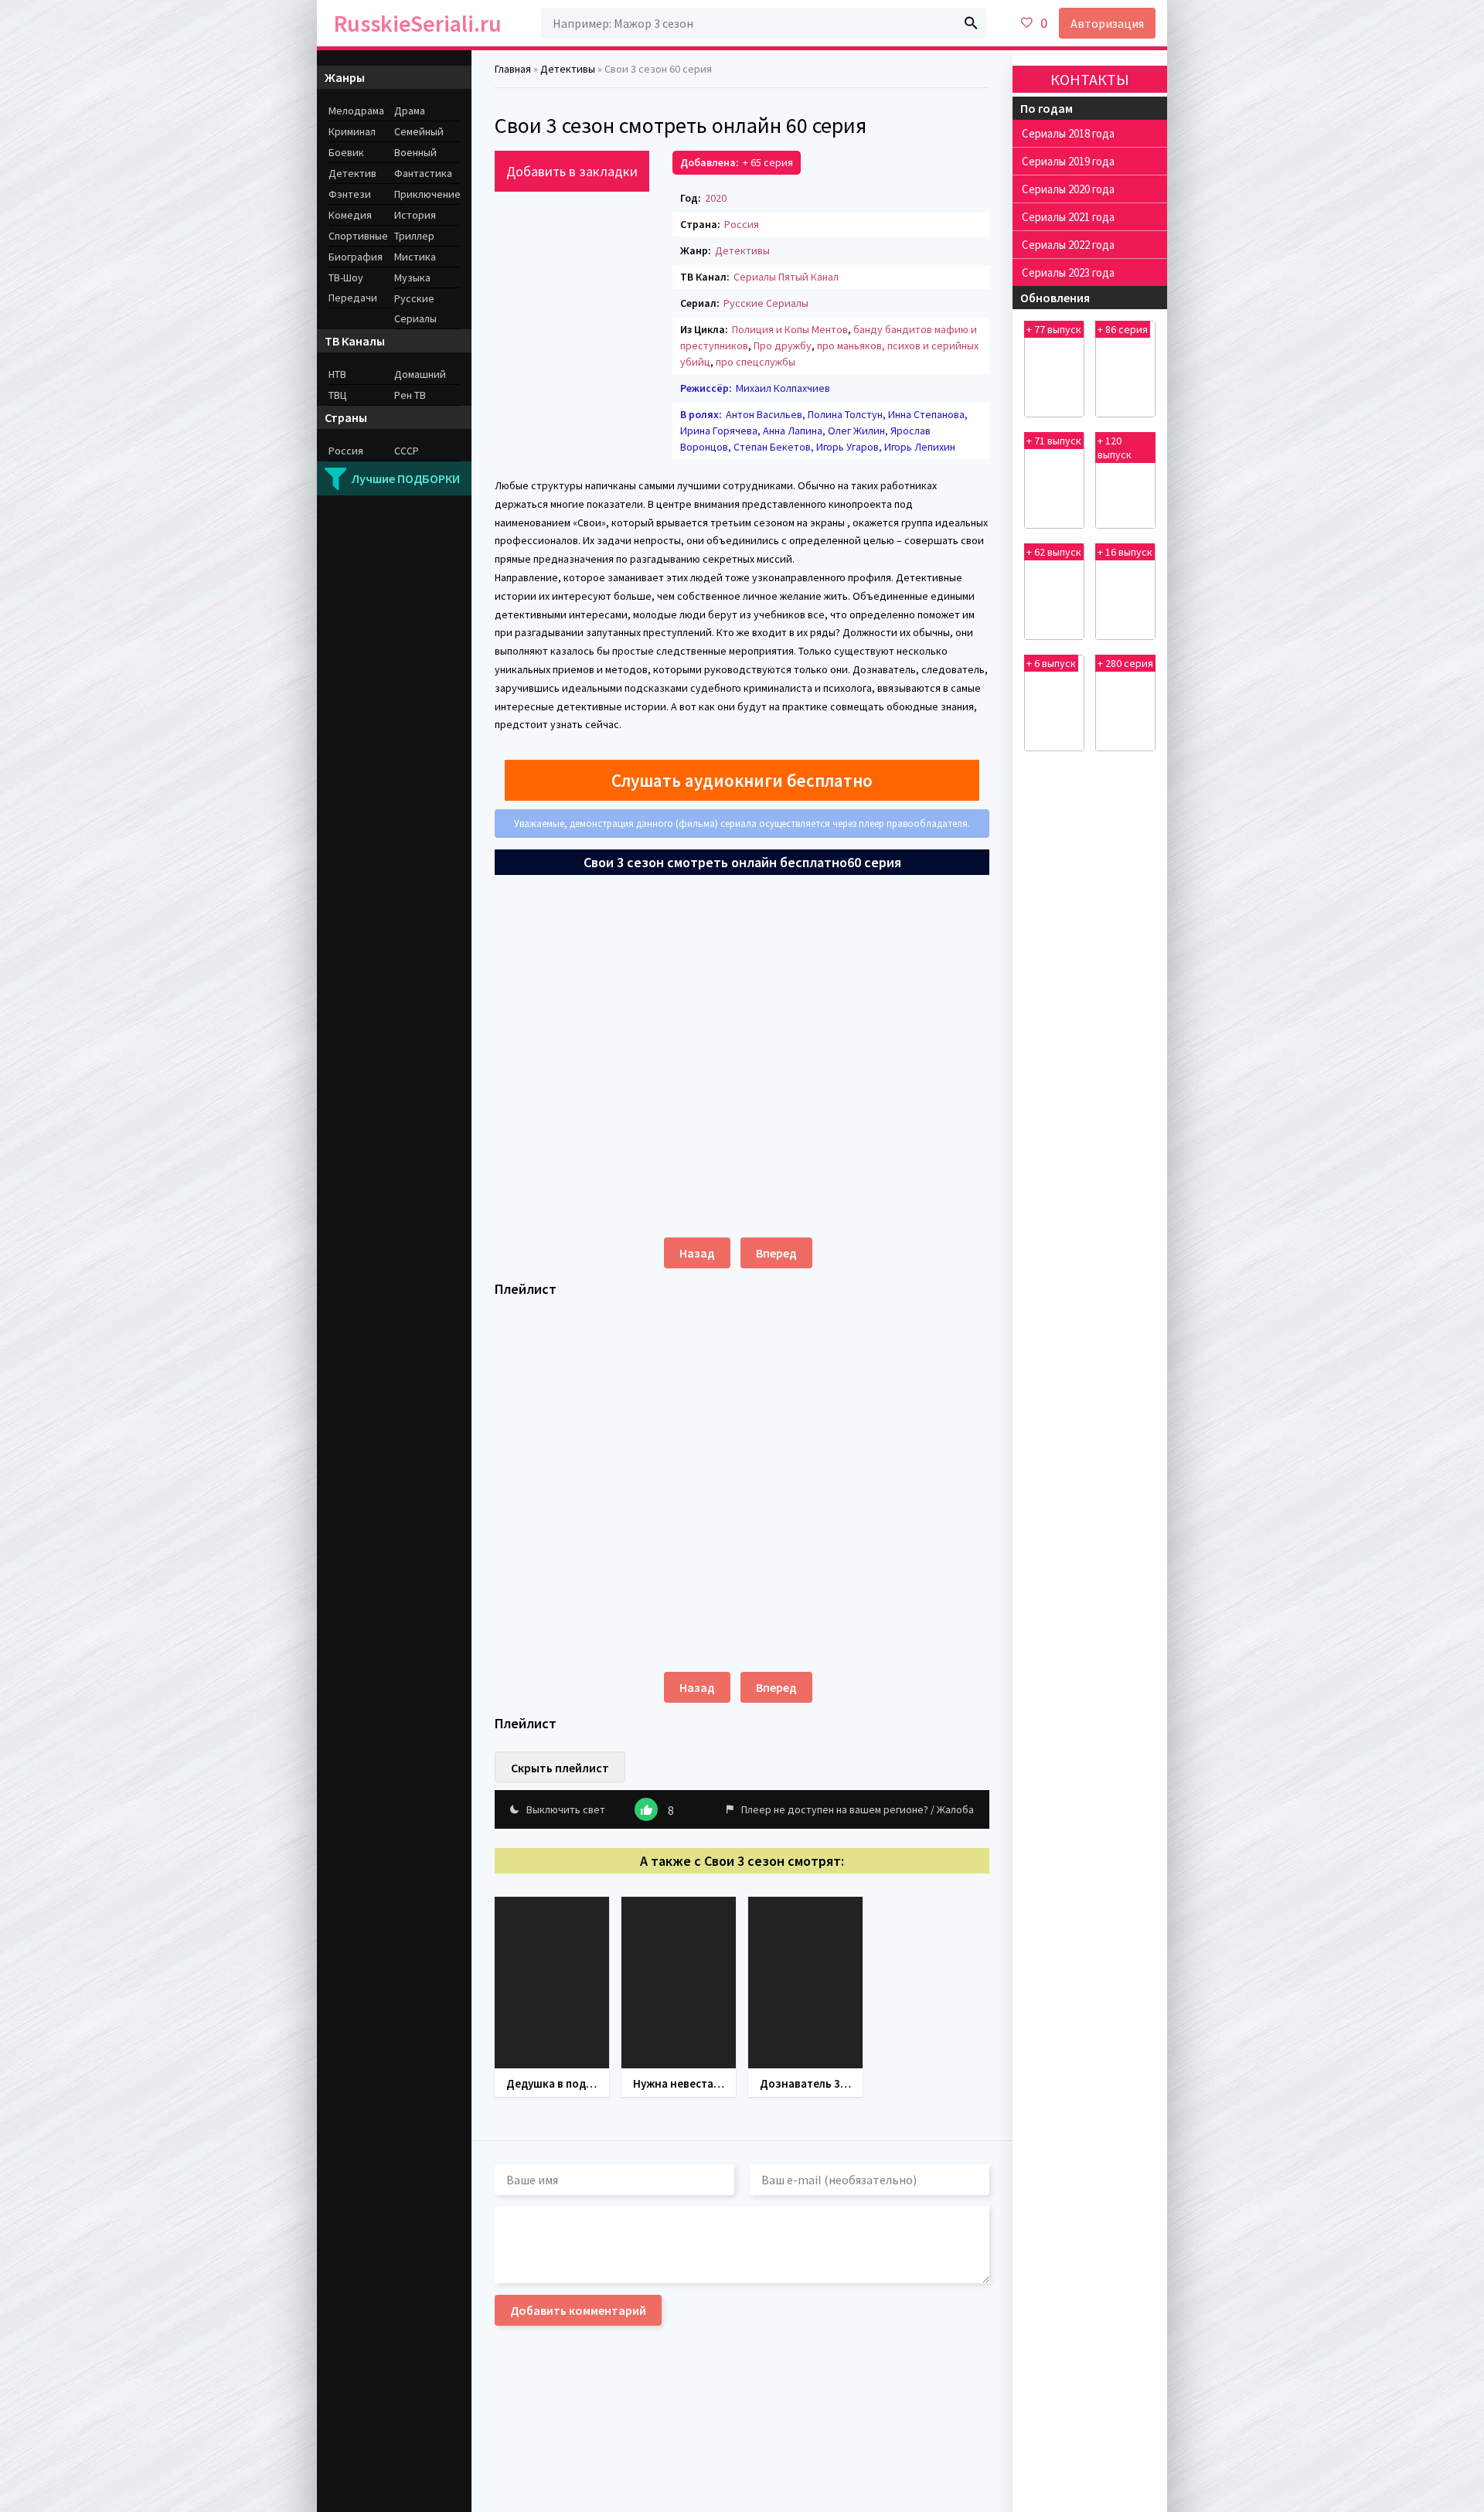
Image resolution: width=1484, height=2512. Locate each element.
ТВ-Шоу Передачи (353, 288)
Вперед (776, 1253)
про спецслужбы (756, 362)
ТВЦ (338, 395)
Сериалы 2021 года (1068, 217)
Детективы (742, 250)
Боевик (346, 152)
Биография (356, 257)
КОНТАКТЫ (1090, 79)
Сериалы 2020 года (1068, 189)
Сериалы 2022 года (1068, 245)
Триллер (414, 236)
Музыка (412, 277)
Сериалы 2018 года (1068, 133)
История (415, 215)
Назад (697, 1253)
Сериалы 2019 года (1068, 161)
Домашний (420, 374)
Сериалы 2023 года (1068, 272)
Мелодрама (356, 111)
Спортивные (358, 236)
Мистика (415, 257)
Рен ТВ (410, 395)
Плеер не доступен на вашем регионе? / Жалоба (858, 1809)
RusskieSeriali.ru (418, 23)
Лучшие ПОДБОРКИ (406, 478)
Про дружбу (783, 345)
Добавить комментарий (578, 2310)
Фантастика (423, 173)
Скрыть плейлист (560, 1768)
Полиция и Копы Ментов (790, 329)
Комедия (350, 215)
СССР (407, 451)
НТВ (337, 374)
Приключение (427, 194)
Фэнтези (350, 194)
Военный (415, 152)
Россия (742, 224)
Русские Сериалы (766, 303)
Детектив (352, 173)
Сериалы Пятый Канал (786, 277)
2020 (716, 198)
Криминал (352, 131)
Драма (410, 111)
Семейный (419, 131)
